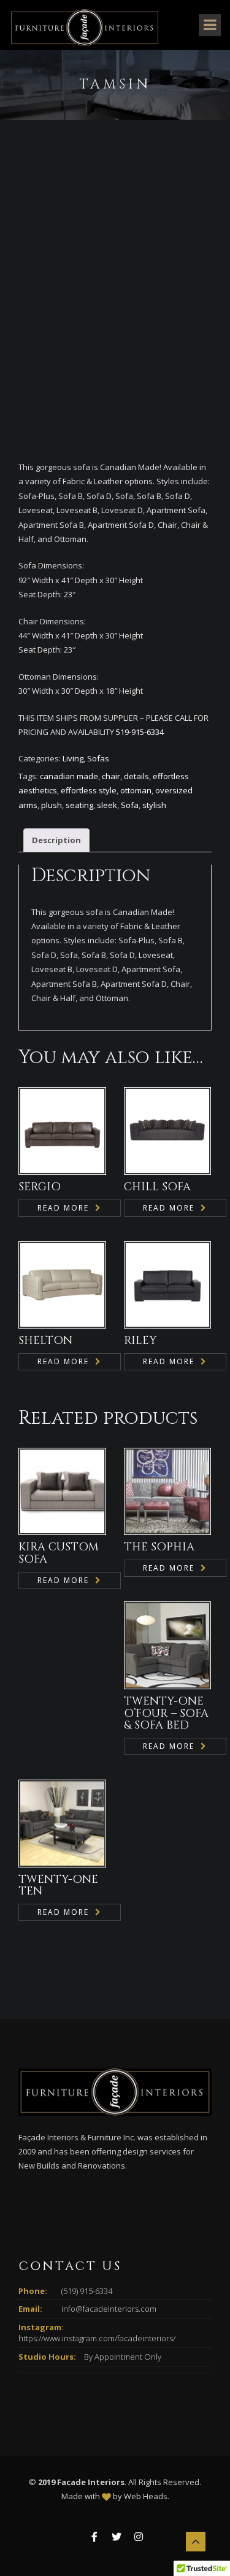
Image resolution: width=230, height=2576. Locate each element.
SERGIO (40, 1187)
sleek (107, 805)
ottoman (136, 790)
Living (73, 758)
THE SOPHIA (159, 1547)
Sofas (98, 758)
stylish (154, 805)
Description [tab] (56, 840)
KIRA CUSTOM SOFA (59, 1553)
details (136, 776)
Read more (63, 1208)
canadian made (69, 776)
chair (111, 776)
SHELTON (45, 1341)
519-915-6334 (139, 732)
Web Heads (146, 2496)
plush (52, 805)
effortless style (89, 790)
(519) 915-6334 (87, 2291)
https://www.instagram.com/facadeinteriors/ (97, 2338)
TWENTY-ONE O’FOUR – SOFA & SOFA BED (166, 1714)
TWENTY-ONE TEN (58, 1886)
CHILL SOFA (157, 1187)
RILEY (140, 1341)
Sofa (130, 805)
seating (79, 805)
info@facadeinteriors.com (109, 2309)
